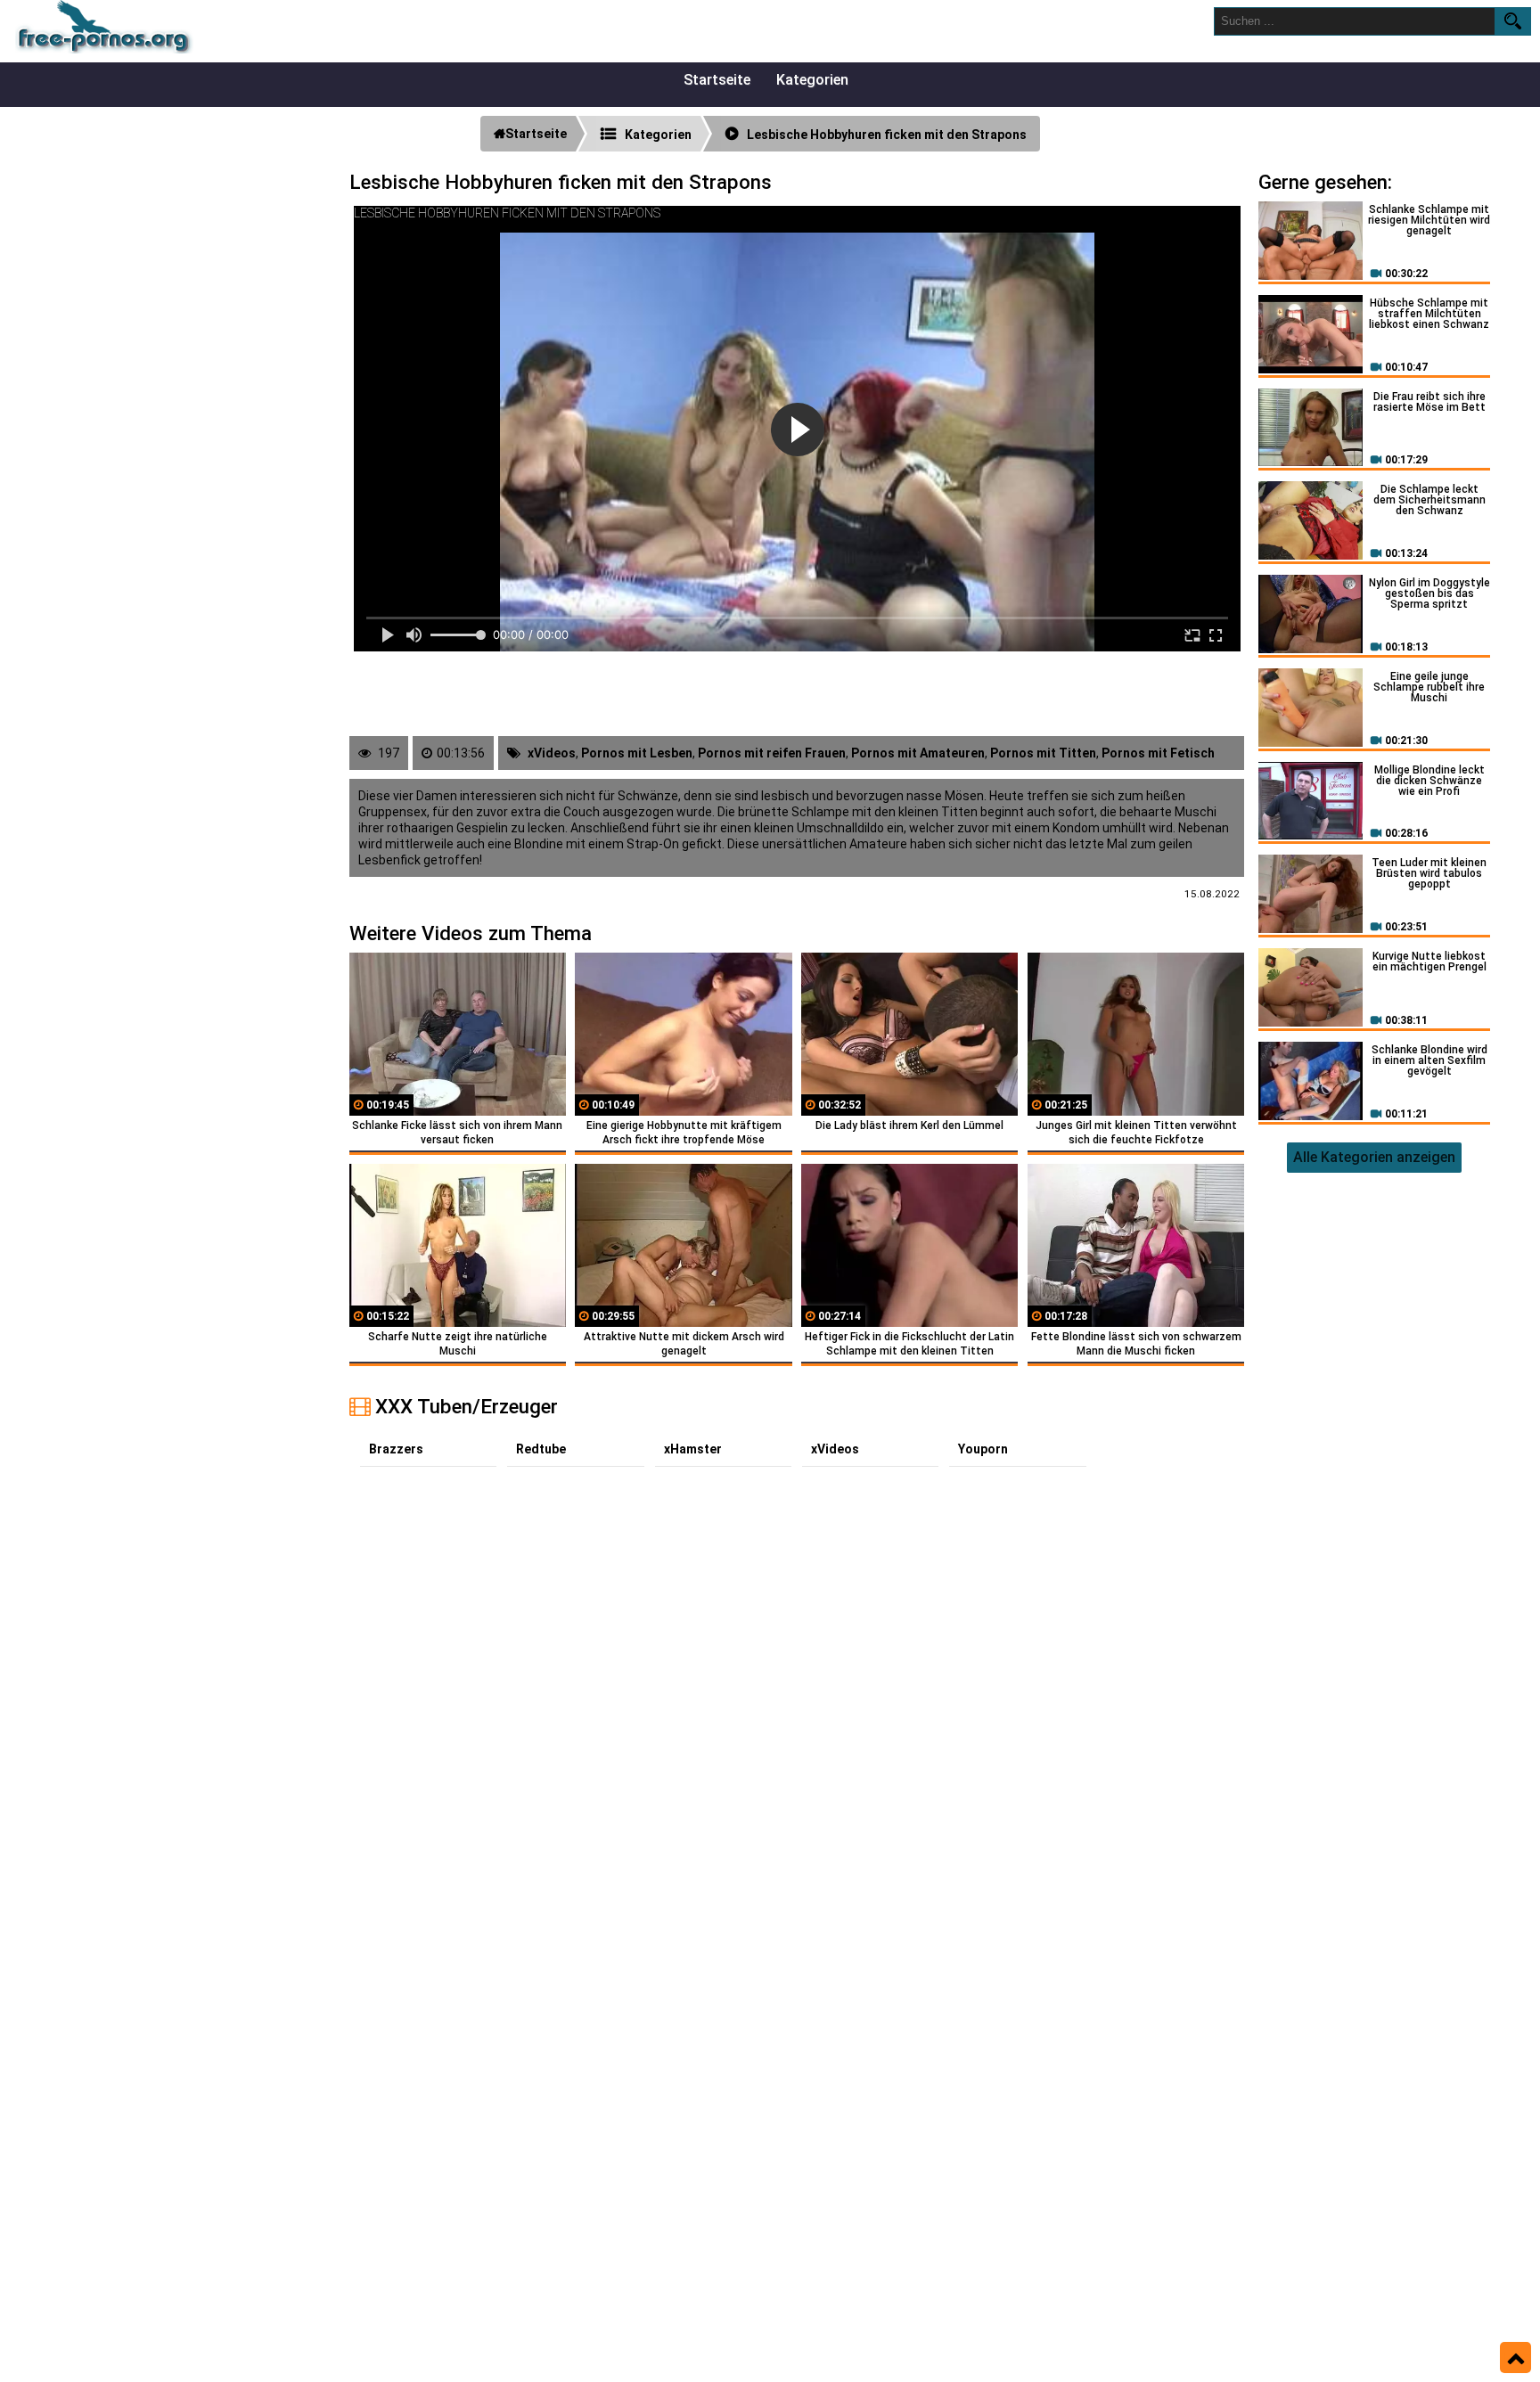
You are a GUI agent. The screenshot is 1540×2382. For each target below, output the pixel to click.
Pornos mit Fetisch (1158, 753)
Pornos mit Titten (1043, 753)
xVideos (552, 753)
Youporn (983, 1449)
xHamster (693, 1449)
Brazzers (396, 1449)
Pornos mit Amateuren (918, 753)
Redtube (541, 1449)
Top (1515, 2358)
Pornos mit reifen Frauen (772, 753)
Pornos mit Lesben (637, 753)
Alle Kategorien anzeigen (1374, 1157)
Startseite (717, 80)
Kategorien (812, 80)
